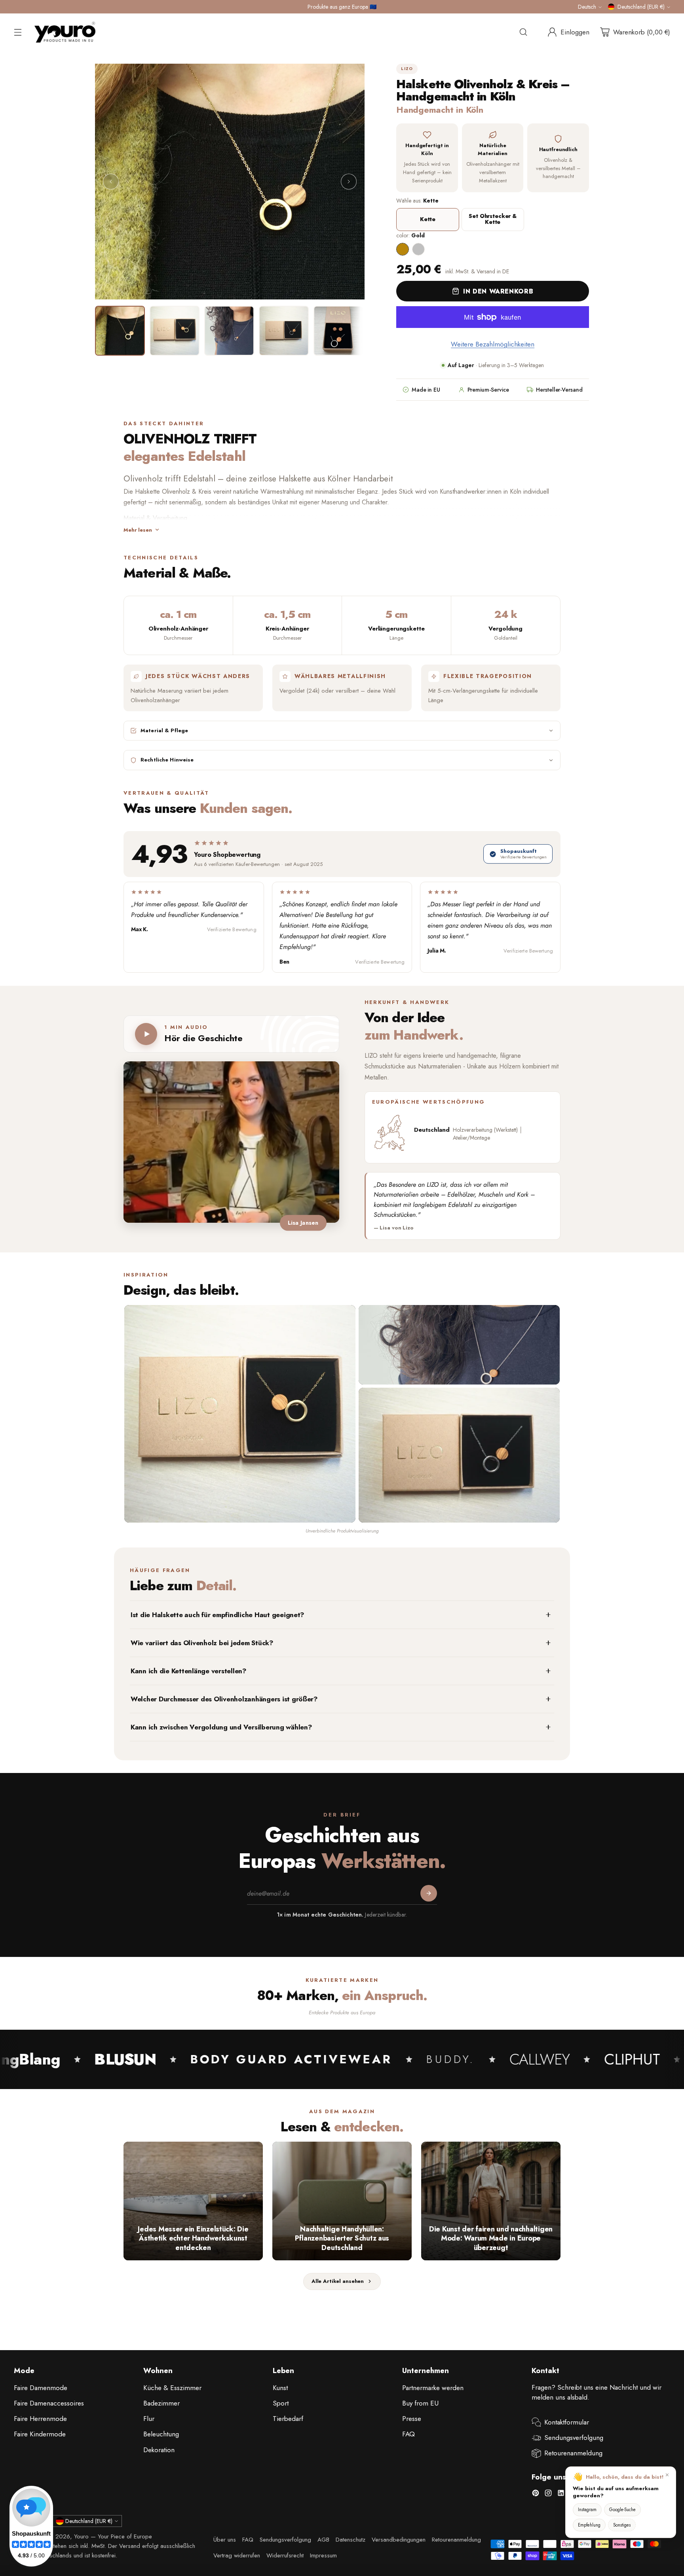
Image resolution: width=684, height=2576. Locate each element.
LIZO (407, 69)
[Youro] (65, 32)
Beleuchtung (161, 2434)
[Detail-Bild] (459, 1345)
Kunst (280, 2388)
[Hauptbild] (240, 1414)
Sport (281, 2403)
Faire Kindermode (40, 2434)
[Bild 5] (338, 331)
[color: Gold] (403, 249)
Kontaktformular (567, 2422)
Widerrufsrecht (285, 2555)
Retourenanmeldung (573, 2453)
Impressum (323, 2555)
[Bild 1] (120, 331)
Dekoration (159, 2450)
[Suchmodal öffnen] (523, 32)
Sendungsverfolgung (574, 2438)
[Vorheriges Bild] (111, 182)
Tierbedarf (288, 2419)
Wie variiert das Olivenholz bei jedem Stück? (202, 1643)
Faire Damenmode (41, 2388)
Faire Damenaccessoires (49, 2403)
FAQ (408, 2434)
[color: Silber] (418, 249)
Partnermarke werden (433, 2388)
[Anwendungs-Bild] (459, 1455)
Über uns (225, 2540)
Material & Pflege (164, 730)
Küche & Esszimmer (172, 2388)
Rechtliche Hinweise (167, 760)
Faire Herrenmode (40, 2419)
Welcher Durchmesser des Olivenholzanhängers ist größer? (224, 1699)
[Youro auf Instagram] (548, 2495)
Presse (412, 2419)
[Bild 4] (284, 331)
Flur (149, 2419)
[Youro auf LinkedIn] (561, 2495)
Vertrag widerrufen (237, 2555)
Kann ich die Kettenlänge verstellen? (189, 1671)
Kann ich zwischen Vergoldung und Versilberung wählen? (221, 1727)
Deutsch (587, 7)
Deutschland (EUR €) (641, 7)
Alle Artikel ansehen (338, 2281)
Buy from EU (420, 2403)
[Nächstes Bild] (349, 182)
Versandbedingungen (399, 2540)
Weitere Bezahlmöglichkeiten (493, 344)
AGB (323, 2540)
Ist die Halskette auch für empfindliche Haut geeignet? (218, 1615)
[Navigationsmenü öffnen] (18, 32)
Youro (81, 2536)
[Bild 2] (175, 331)
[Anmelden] (429, 1894)
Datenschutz (351, 2540)
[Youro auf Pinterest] (536, 2495)
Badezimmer (161, 2403)
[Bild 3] (229, 331)
